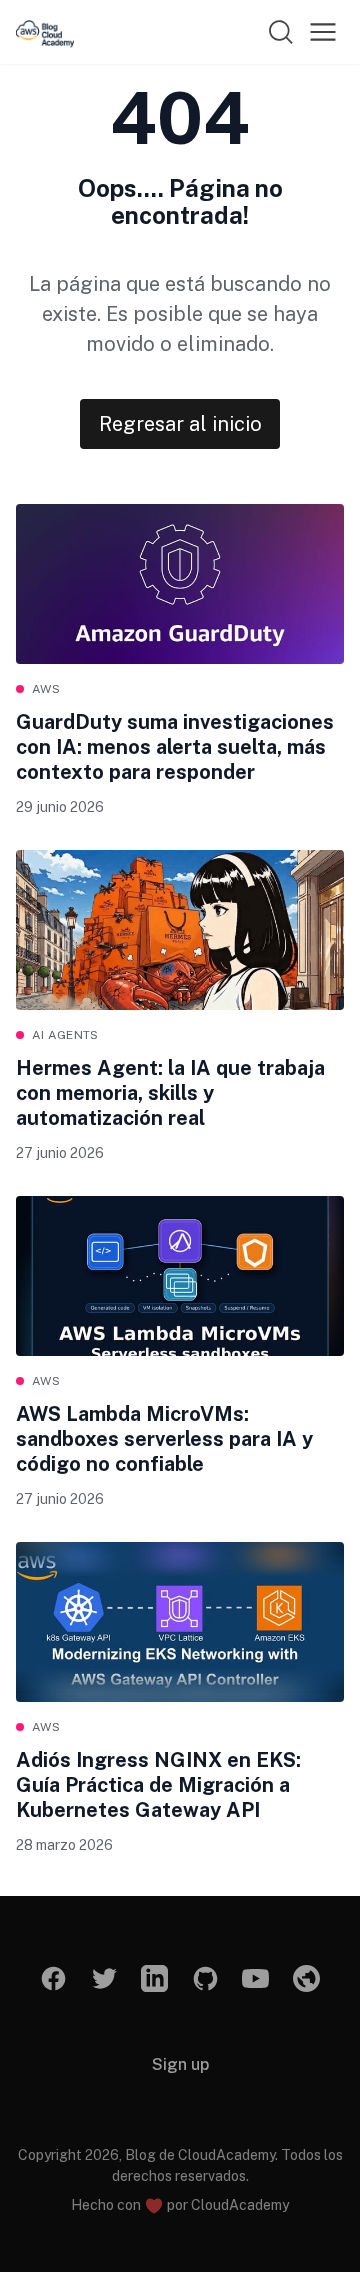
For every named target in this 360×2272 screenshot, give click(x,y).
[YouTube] (256, 1978)
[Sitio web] (306, 1978)
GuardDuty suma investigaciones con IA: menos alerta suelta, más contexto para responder (175, 747)
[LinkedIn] (155, 1978)
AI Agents (65, 1035)
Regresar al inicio (180, 424)
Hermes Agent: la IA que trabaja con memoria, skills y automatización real (170, 1093)
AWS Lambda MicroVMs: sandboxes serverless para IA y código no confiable (164, 1439)
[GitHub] (205, 1978)
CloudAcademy (240, 2205)
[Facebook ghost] (54, 1978)
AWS (46, 689)
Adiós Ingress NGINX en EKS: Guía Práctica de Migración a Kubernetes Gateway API (158, 1785)
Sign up (180, 2064)
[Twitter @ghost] (104, 1978)
